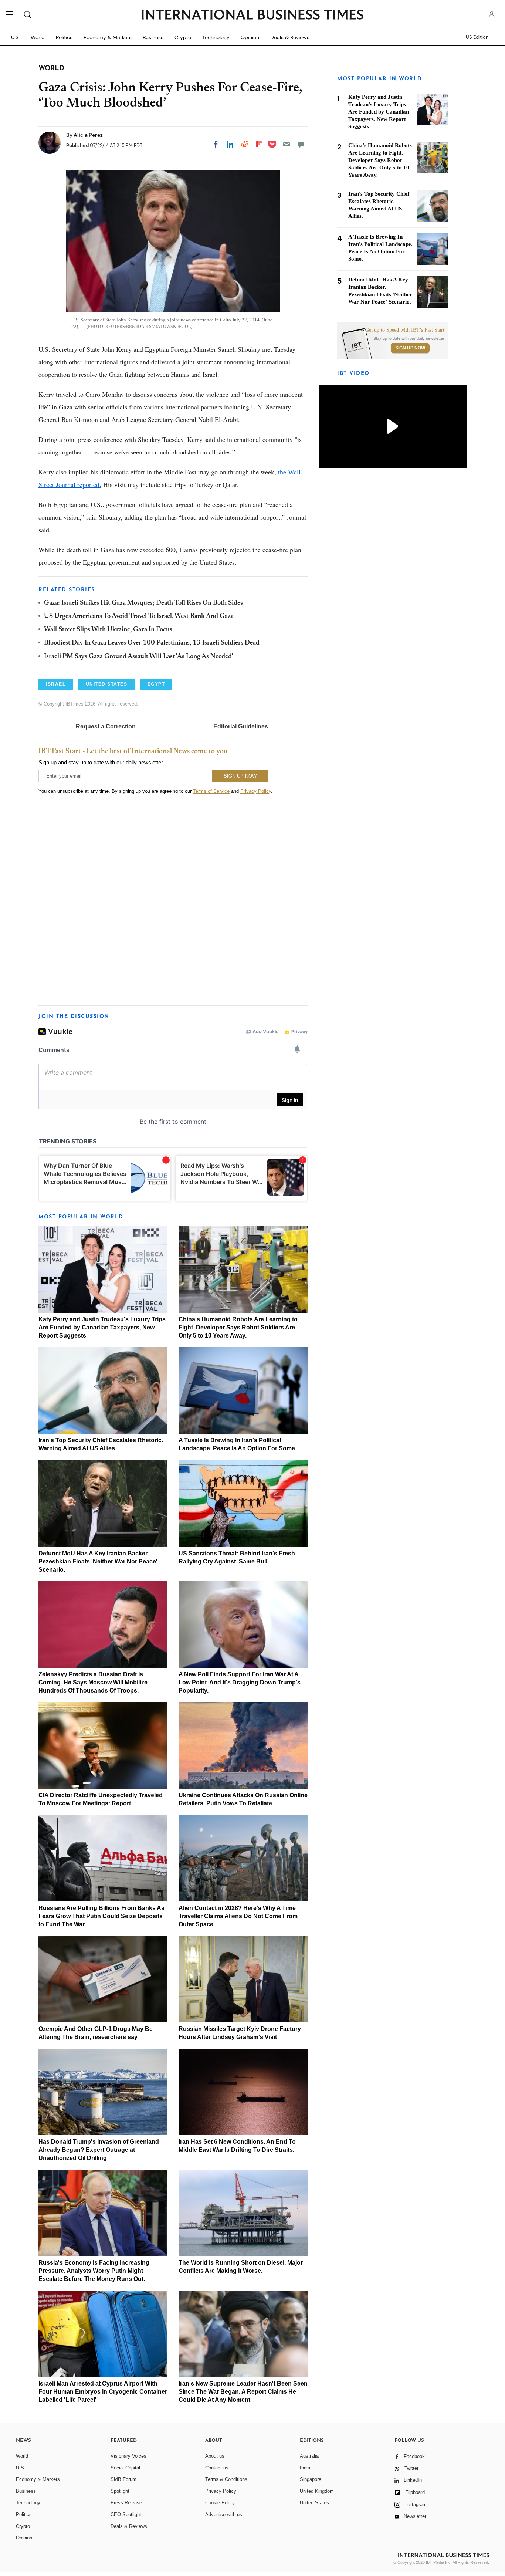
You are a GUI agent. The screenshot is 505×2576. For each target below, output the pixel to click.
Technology (216, 37)
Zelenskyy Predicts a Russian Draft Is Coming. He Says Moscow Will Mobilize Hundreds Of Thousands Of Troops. (93, 1682)
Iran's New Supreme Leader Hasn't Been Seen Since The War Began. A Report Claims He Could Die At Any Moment (243, 2392)
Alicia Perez (88, 135)
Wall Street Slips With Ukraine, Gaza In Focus (108, 630)
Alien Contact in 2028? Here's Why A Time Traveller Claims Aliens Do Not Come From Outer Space (238, 1916)
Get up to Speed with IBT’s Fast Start (405, 330)
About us (215, 2456)
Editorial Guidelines (241, 726)
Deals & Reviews (290, 37)
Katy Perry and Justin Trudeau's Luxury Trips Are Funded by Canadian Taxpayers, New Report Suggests (102, 1327)
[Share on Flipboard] (259, 144)
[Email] (287, 144)
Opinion (250, 37)
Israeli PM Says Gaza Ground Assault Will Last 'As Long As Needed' (139, 657)
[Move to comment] (301, 144)
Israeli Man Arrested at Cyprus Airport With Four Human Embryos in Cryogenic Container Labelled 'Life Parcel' (103, 2392)
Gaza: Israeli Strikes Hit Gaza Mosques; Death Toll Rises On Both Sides (143, 603)
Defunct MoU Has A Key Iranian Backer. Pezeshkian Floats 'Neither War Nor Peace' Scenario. (98, 1561)
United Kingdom (317, 2491)
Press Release (126, 2503)
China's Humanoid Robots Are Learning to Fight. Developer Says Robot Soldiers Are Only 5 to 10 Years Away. (238, 1327)
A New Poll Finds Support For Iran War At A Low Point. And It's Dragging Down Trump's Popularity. (240, 1682)
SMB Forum (123, 2479)
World (38, 37)
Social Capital (125, 2468)
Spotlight (120, 2491)
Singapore (311, 2479)
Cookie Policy (220, 2503)
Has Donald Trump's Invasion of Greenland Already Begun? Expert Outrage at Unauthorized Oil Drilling (99, 2150)
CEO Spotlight (126, 2514)
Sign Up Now (410, 348)
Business (153, 37)
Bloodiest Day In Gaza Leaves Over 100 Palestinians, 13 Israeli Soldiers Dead (152, 643)
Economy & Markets (108, 37)
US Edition (477, 37)
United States (314, 2503)
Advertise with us (224, 2514)
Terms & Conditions (226, 2479)
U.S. (15, 37)
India (305, 2468)
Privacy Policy (256, 791)
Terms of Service (211, 791)
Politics (64, 37)
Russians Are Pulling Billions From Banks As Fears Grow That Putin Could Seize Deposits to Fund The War (101, 1916)
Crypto (183, 37)
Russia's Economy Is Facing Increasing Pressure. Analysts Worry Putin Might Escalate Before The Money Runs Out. (94, 2271)
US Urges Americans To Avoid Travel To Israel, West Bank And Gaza (139, 616)
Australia (309, 2456)
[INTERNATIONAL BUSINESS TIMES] (253, 16)
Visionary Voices (128, 2456)
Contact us (217, 2468)
